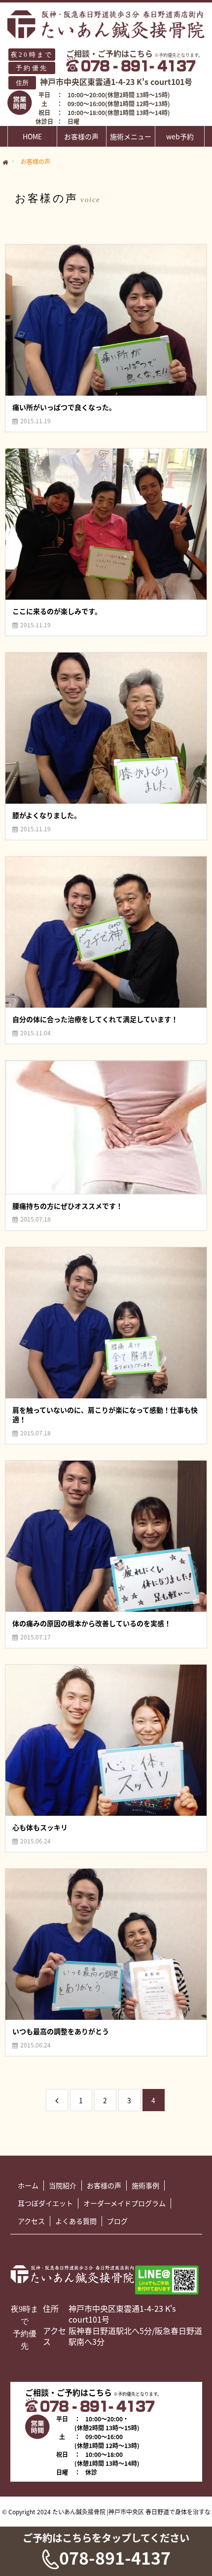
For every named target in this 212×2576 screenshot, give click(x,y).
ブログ (117, 2221)
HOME (32, 136)
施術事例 (145, 2185)
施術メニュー (131, 136)
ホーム (28, 2185)
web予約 (180, 136)
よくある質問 (76, 2221)
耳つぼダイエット (45, 2203)
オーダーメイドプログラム (124, 2203)
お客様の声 (81, 136)
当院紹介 (63, 2185)
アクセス (31, 2221)
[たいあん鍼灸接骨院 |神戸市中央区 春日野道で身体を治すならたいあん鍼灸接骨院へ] (106, 24)
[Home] (5, 163)
